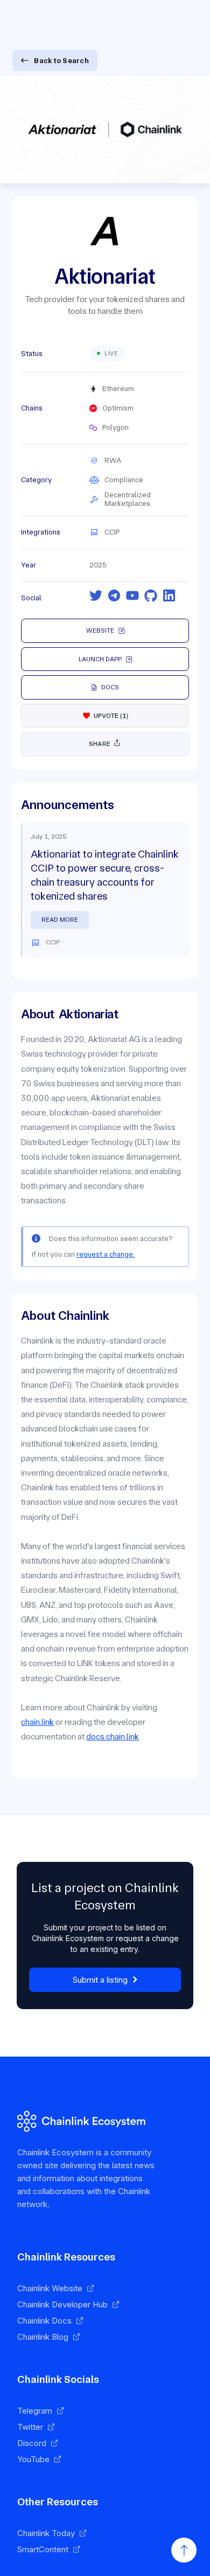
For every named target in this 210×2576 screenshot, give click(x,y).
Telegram (35, 2411)
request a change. (106, 1254)
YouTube (33, 2459)
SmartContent (43, 2549)
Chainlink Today (46, 2533)
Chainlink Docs (44, 2321)
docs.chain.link (113, 1736)
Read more (60, 920)
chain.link (37, 1722)
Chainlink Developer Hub (62, 2304)
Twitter (30, 2427)
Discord (32, 2443)
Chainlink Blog (43, 2337)
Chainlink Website (50, 2288)
